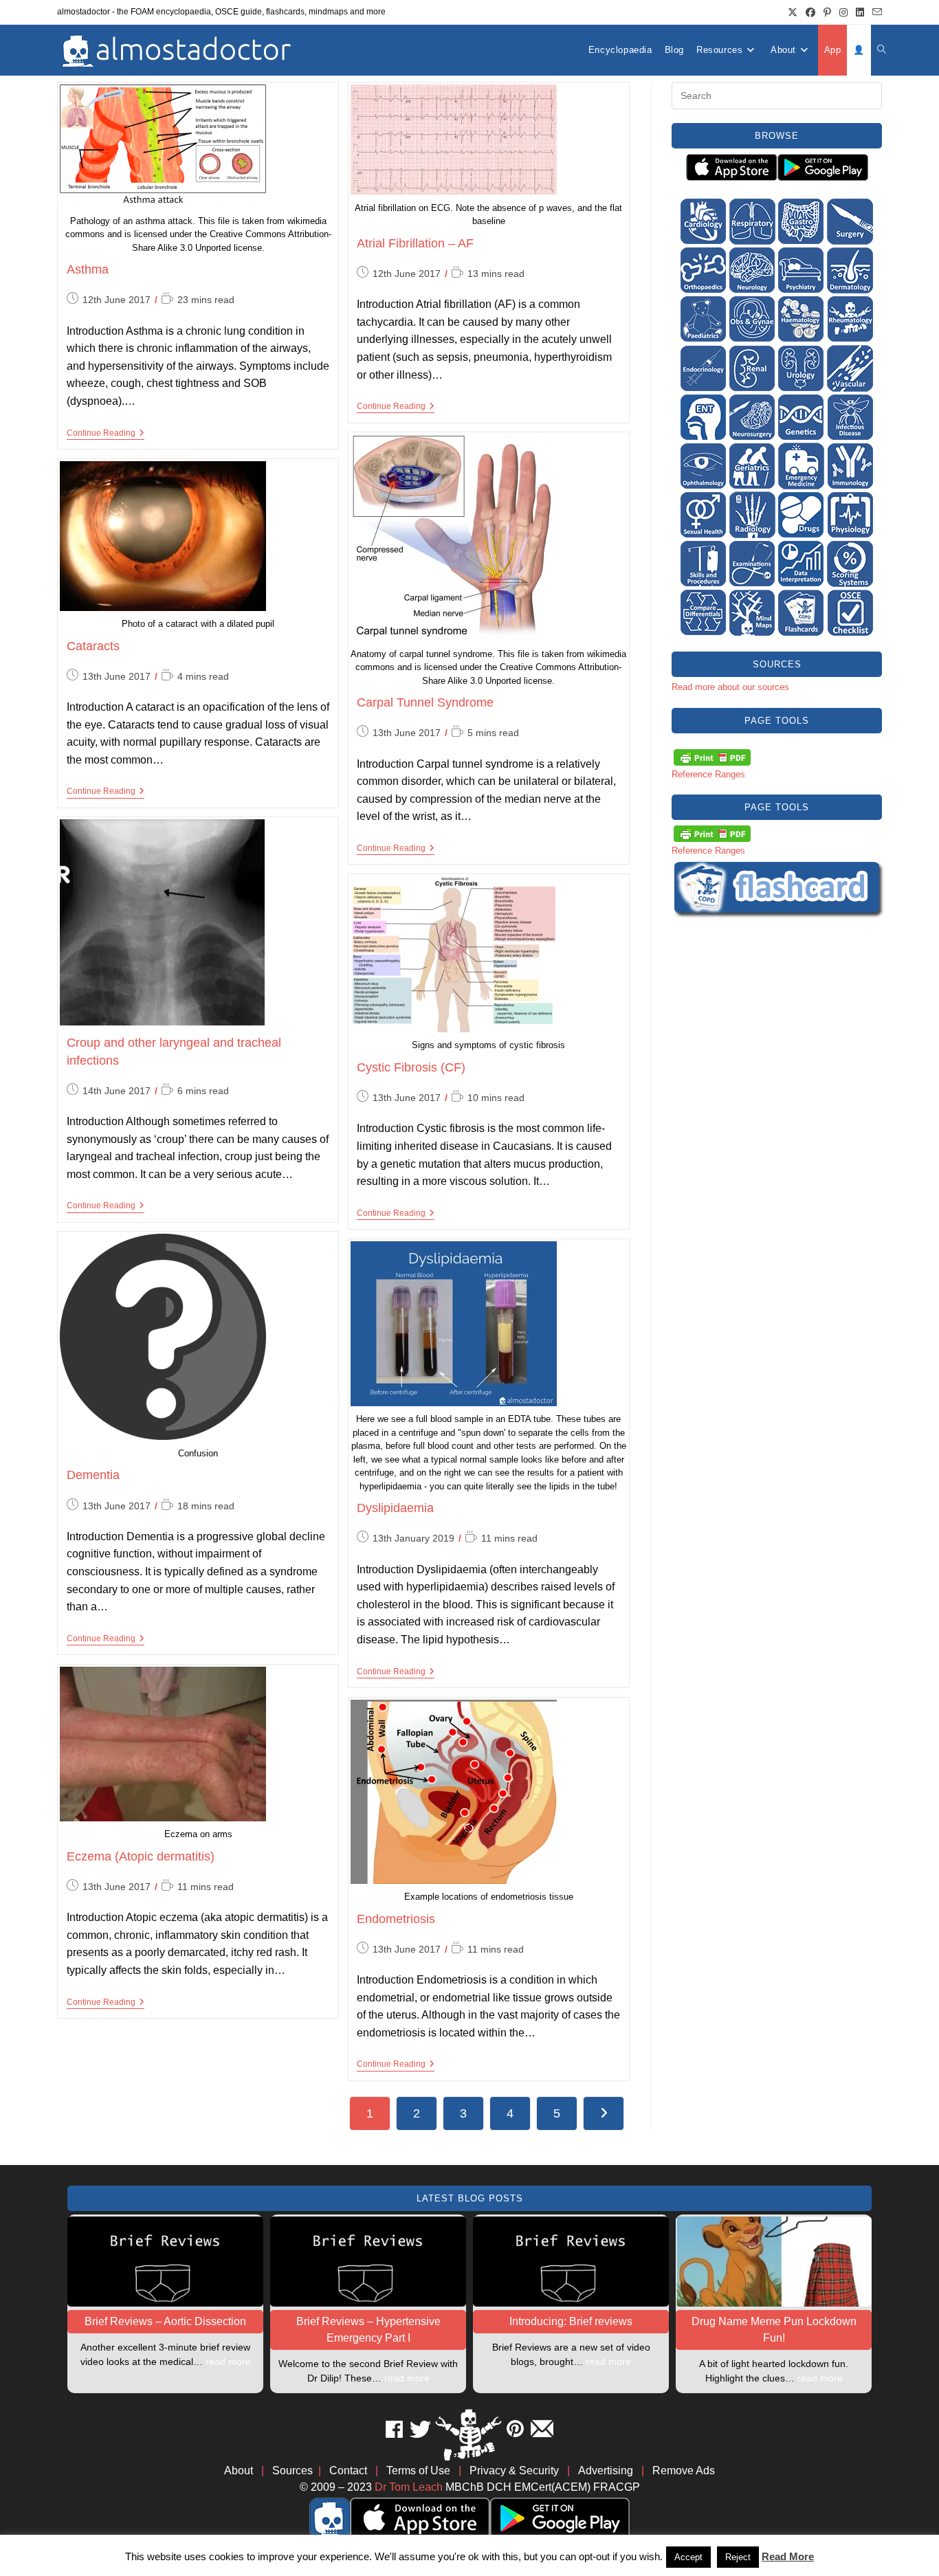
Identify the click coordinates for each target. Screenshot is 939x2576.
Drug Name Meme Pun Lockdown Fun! (774, 2330)
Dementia (93, 1475)
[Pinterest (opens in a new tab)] (827, 12)
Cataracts (93, 646)
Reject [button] (738, 2557)
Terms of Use (418, 2470)
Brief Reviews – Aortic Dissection (165, 2321)
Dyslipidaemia (395, 1508)
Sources (292, 2470)
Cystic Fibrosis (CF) (411, 1067)
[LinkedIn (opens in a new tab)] (860, 12)
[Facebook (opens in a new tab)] (810, 12)
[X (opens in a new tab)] (793, 12)
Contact (348, 2470)
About (239, 2470)
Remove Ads (684, 2470)
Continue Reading (106, 433)
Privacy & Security (514, 2470)
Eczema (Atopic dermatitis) (141, 1856)
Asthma (88, 269)
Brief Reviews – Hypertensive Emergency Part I (368, 2330)
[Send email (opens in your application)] (875, 12)
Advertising (606, 2470)
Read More (788, 2556)
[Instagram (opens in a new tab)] (843, 12)
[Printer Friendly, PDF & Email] (712, 756)
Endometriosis (396, 1919)
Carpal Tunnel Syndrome (425, 702)
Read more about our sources (730, 687)
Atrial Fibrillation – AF (415, 243)
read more (228, 2362)
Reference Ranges (708, 774)
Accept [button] (688, 2557)
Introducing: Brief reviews (571, 2321)
